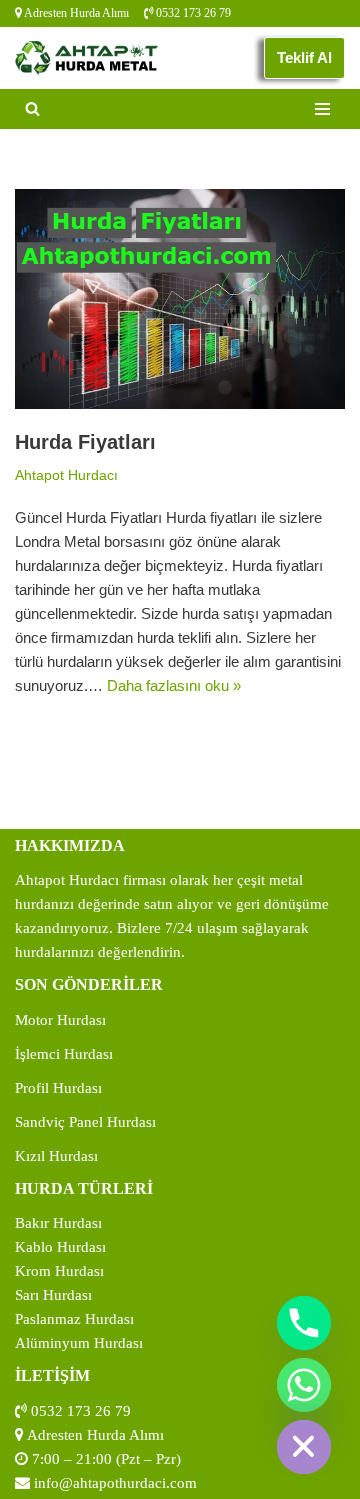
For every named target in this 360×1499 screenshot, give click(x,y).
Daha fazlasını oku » (174, 685)
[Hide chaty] (304, 1447)
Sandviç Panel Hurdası (85, 1122)
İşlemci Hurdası (64, 1054)
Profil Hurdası (58, 1088)
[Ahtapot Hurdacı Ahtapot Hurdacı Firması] (86, 57)
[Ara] (32, 108)
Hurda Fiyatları (85, 442)
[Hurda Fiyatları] (180, 299)
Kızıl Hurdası (56, 1156)
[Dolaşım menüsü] (322, 109)
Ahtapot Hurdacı (66, 475)
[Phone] (304, 1323)
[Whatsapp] (304, 1385)
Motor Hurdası (60, 1020)
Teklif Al (304, 57)
